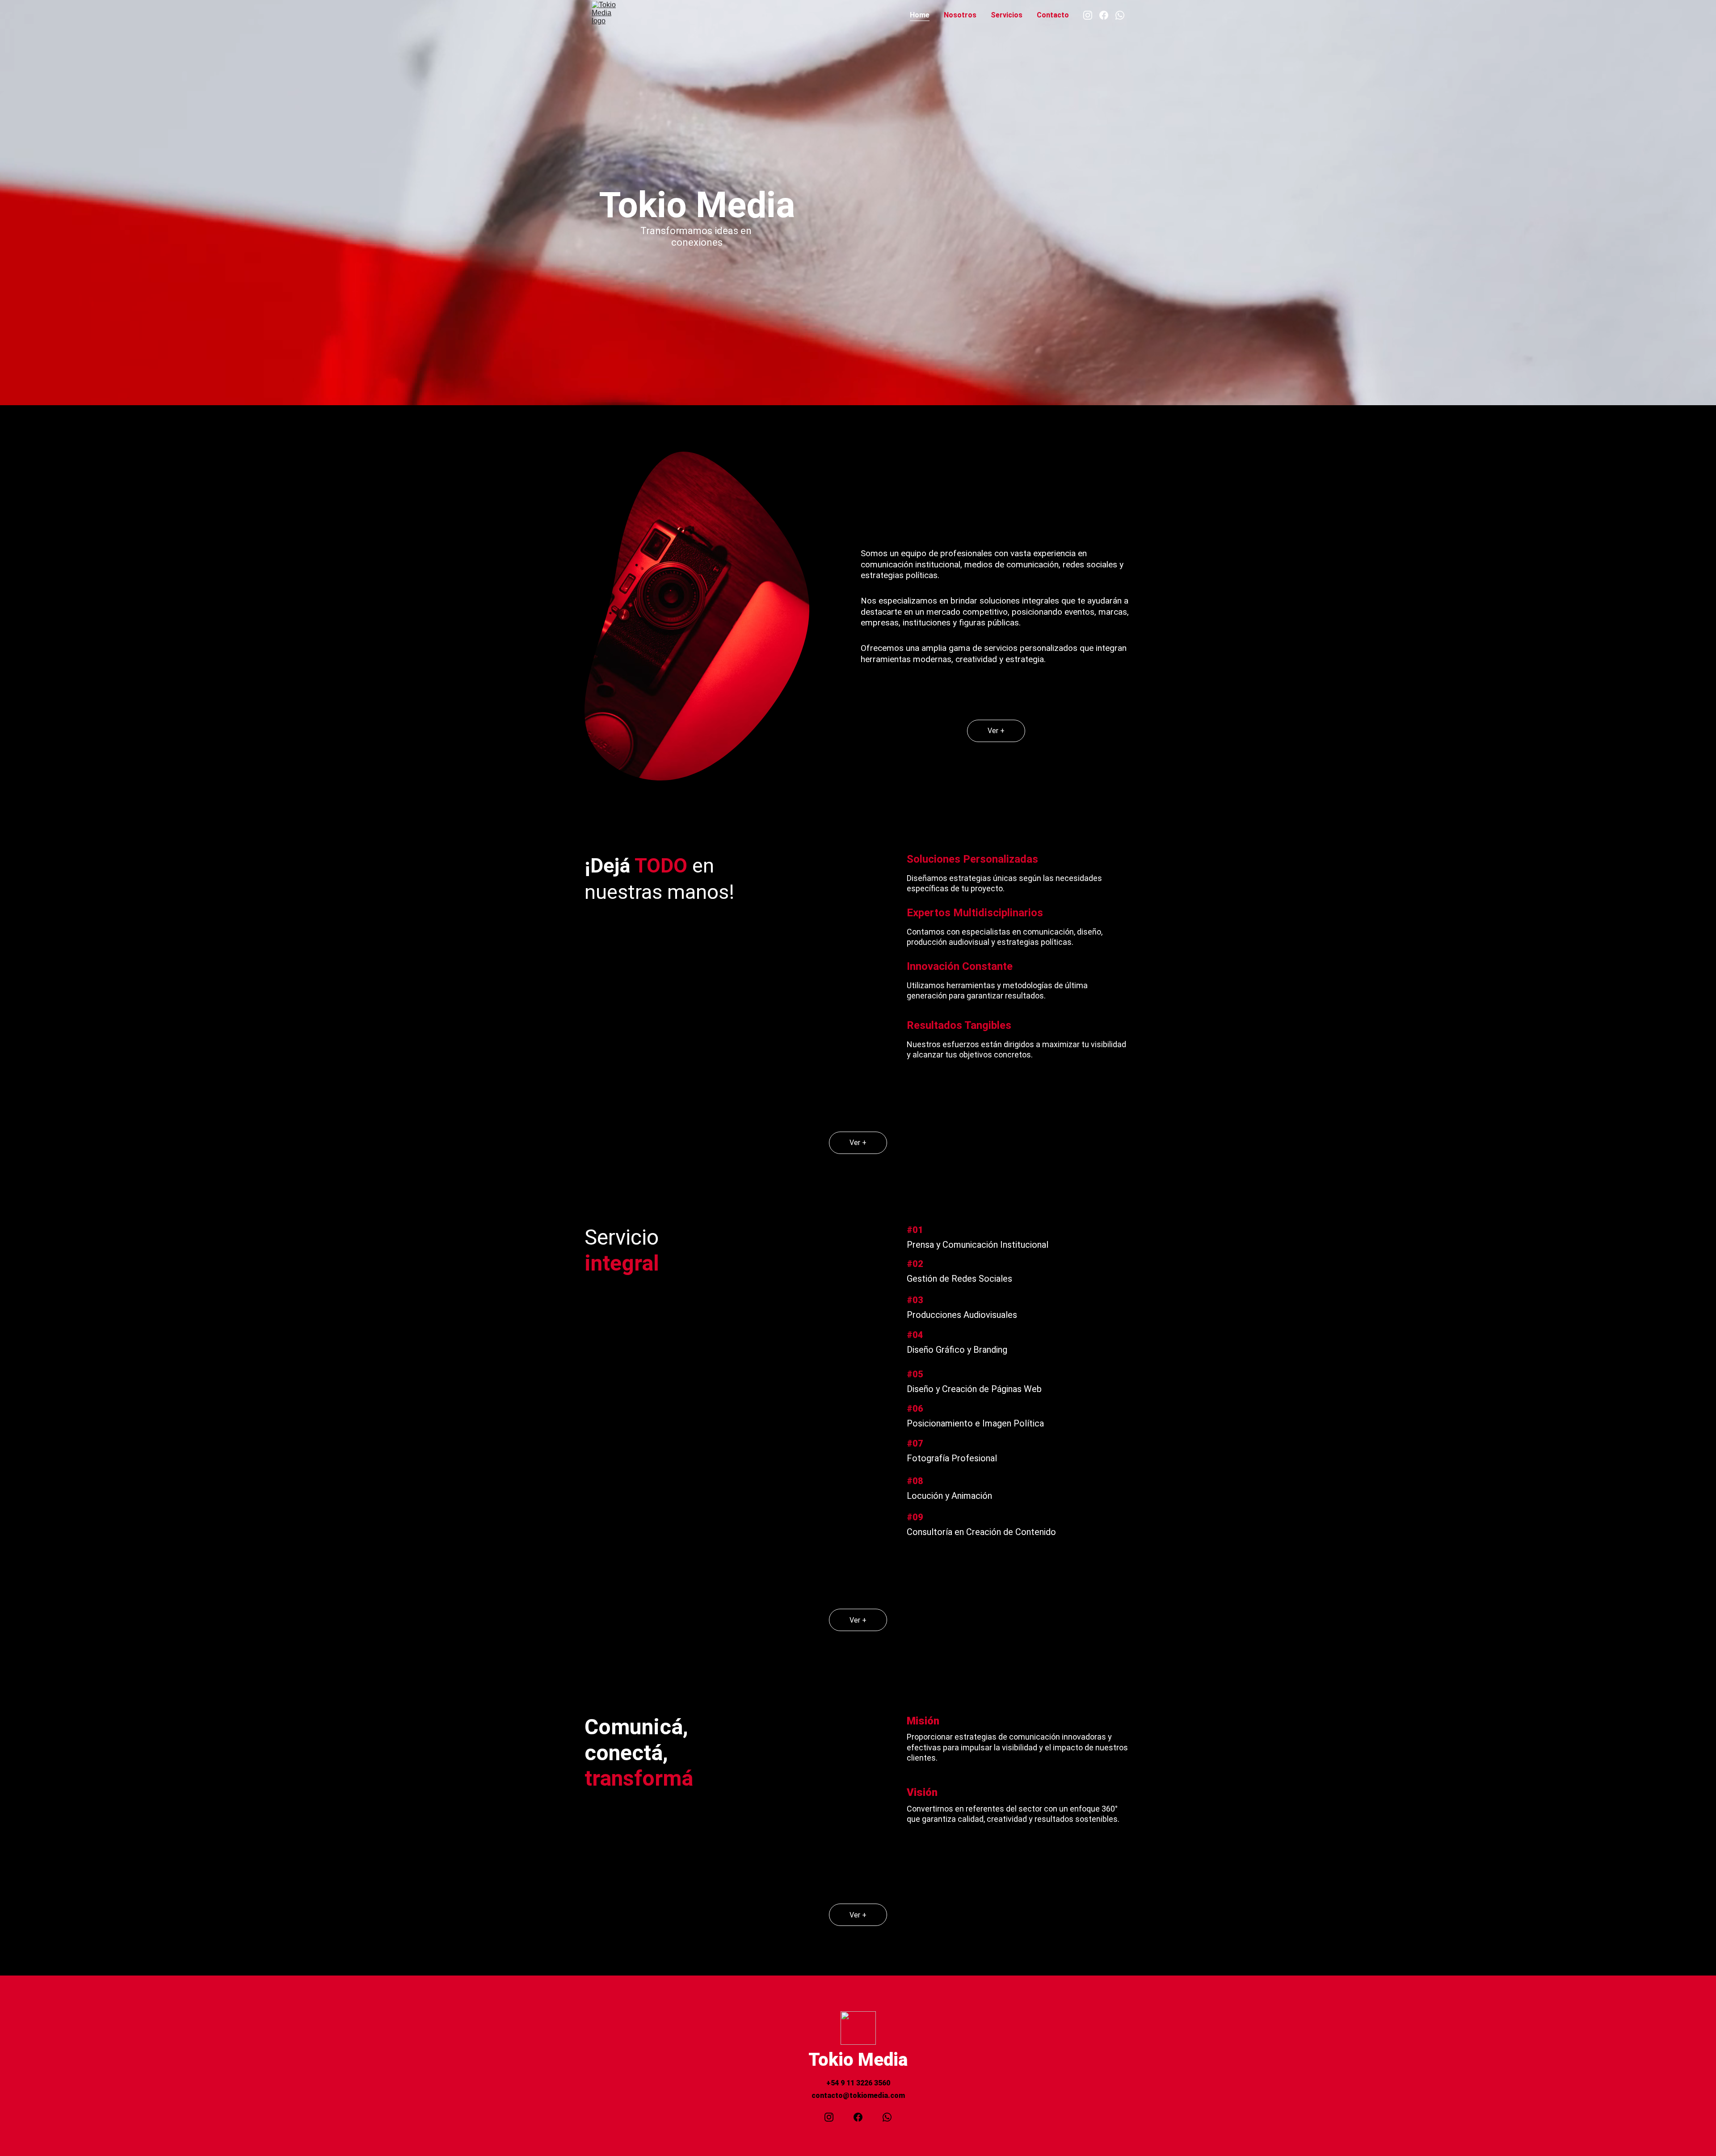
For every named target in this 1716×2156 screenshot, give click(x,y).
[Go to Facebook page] (1107, 15)
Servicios (1007, 15)
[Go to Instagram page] (1091, 15)
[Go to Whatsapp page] (1120, 15)
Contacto (1053, 15)
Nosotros (960, 15)
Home (920, 15)
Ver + (996, 731)
